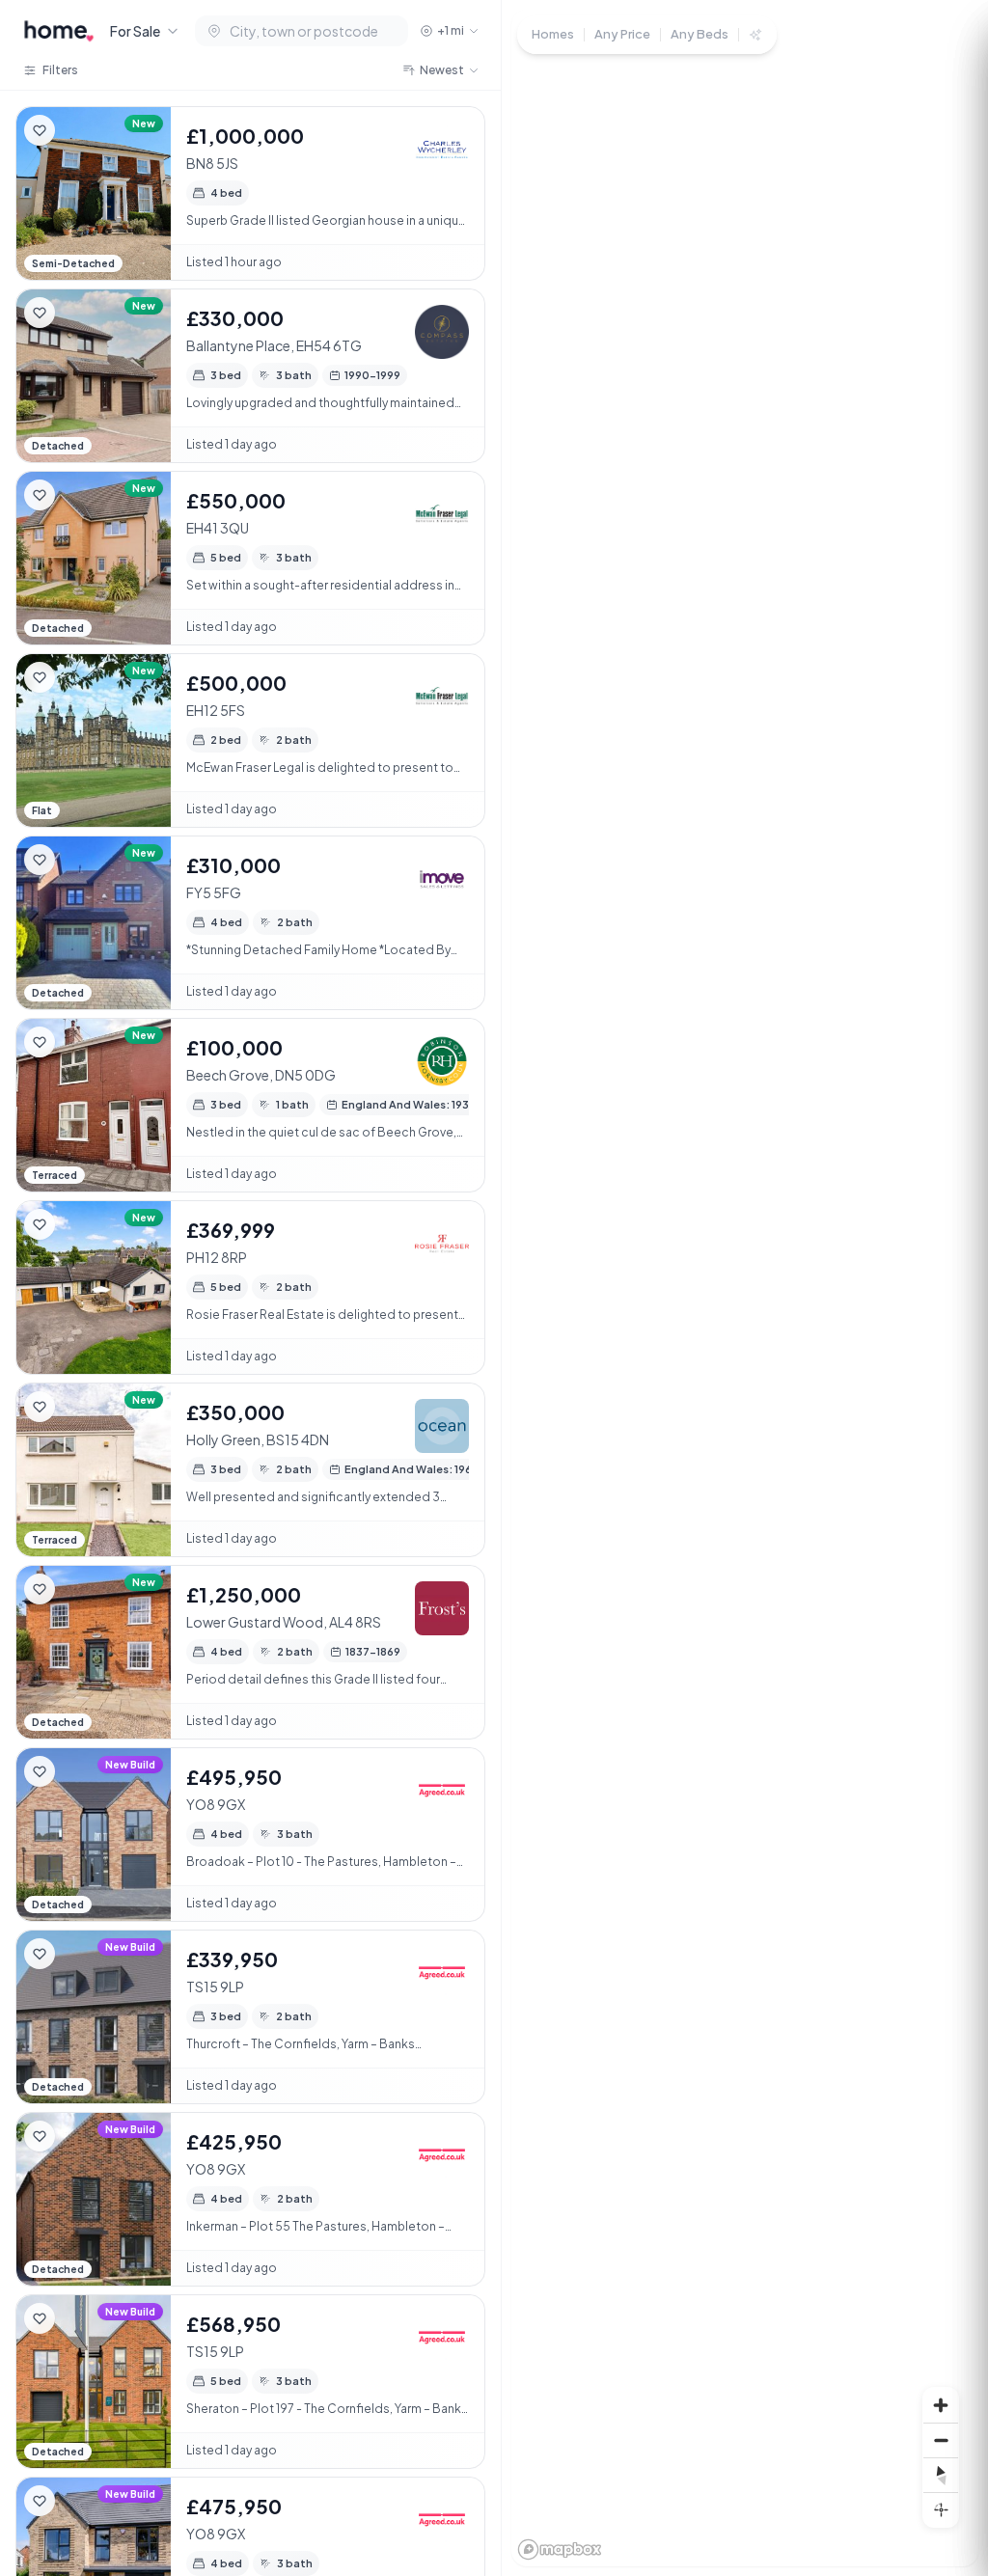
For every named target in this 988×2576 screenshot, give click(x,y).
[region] (745, 1288)
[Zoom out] (941, 2440)
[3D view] (941, 2509)
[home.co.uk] (59, 31)
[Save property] (40, 130)
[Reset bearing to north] (941, 2475)
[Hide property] (78, 130)
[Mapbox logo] (560, 2549)
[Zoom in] (941, 2405)
